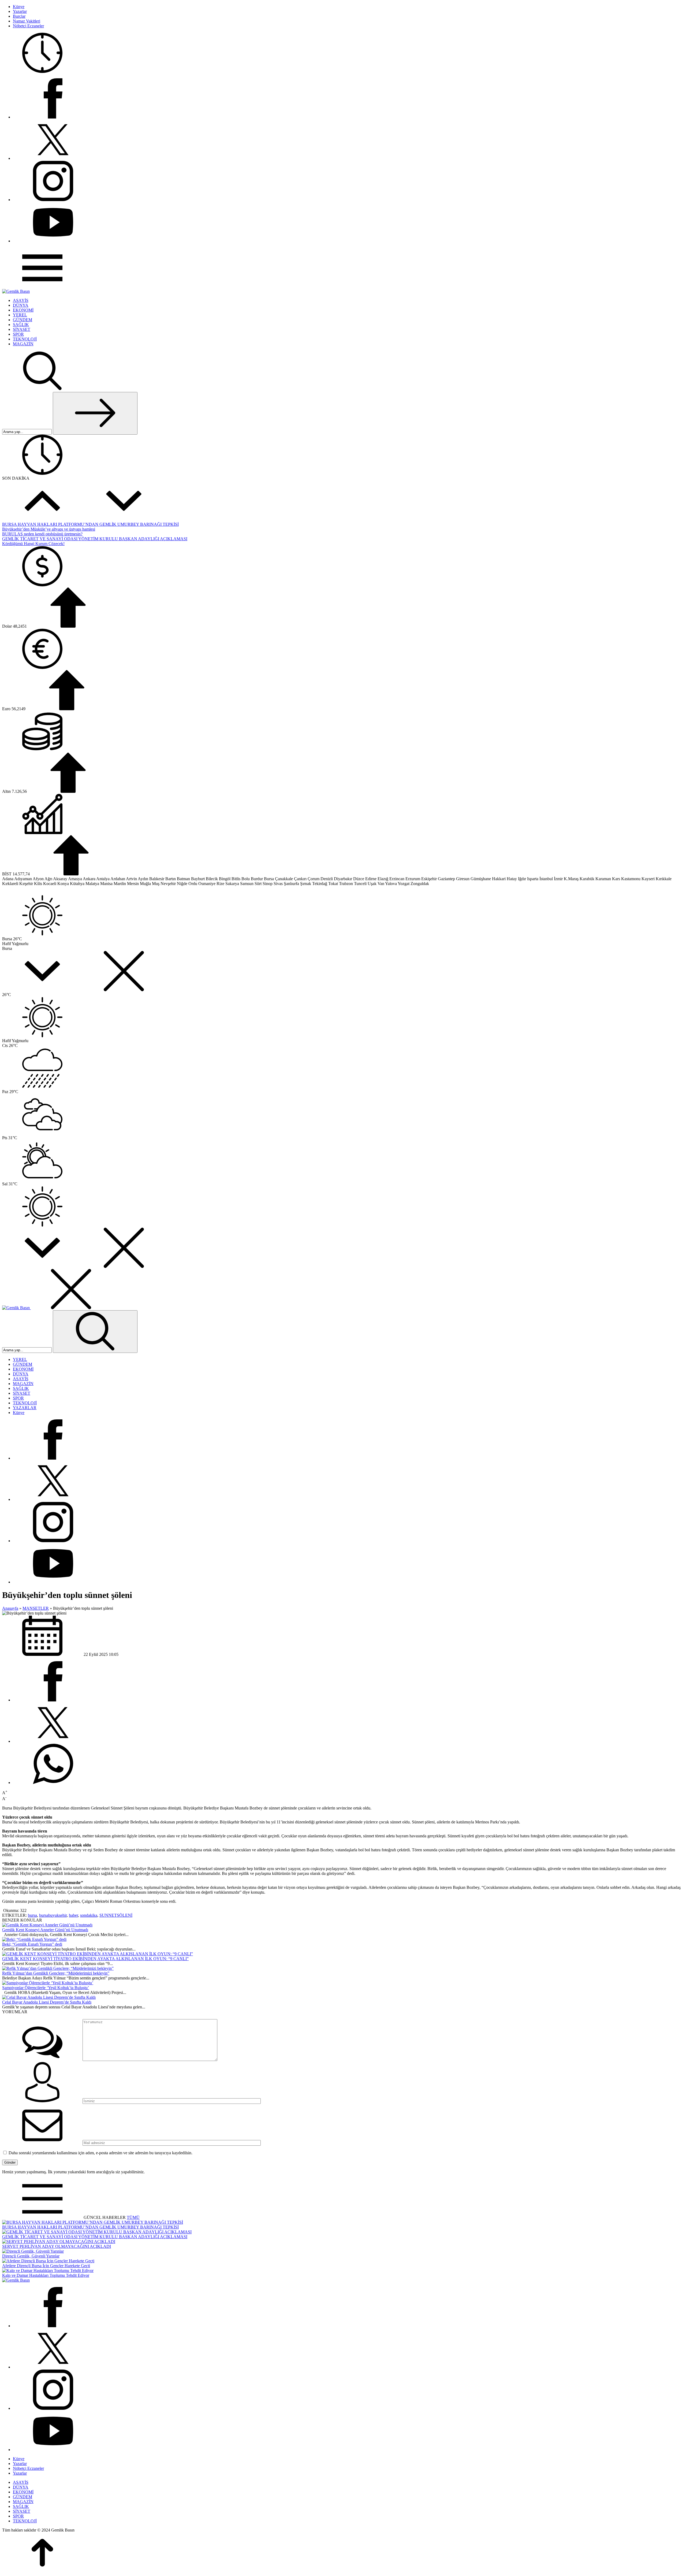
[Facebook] (53, 117)
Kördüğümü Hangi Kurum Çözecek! (33, 544)
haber (73, 1915)
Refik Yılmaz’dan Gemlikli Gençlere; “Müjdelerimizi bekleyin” (56, 1973)
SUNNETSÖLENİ (116, 1915)
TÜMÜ (133, 2217)
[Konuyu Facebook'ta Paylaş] (53, 1700)
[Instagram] (53, 200)
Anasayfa (10, 1608)
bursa (32, 1915)
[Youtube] (53, 241)
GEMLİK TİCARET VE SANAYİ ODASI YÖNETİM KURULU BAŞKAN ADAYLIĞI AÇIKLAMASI (95, 539)
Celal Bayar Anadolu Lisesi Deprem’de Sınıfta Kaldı (47, 2002)
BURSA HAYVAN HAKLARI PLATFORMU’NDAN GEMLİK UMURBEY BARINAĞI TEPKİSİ (90, 524)
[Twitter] (53, 158)
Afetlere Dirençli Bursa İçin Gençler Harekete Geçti (46, 2266)
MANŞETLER (36, 1608)
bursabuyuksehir (53, 1915)
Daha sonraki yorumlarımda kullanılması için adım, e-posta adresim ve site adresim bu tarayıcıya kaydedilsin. (100, 2153)
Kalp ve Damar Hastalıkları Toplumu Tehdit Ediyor (46, 2275)
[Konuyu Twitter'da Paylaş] (53, 1741)
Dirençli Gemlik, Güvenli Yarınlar (31, 2256)
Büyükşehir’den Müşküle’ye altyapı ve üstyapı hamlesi (49, 529)
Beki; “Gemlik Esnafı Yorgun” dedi (32, 1944)
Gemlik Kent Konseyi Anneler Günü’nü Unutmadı (45, 1930)
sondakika (89, 1915)
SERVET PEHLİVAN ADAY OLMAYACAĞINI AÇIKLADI (57, 2246)
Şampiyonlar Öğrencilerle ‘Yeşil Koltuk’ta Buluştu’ (46, 1988)
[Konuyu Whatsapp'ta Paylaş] (53, 1783)
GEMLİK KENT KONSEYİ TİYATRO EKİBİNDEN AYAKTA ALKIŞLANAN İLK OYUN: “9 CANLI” (95, 1959)
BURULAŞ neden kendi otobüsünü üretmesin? (42, 534)
